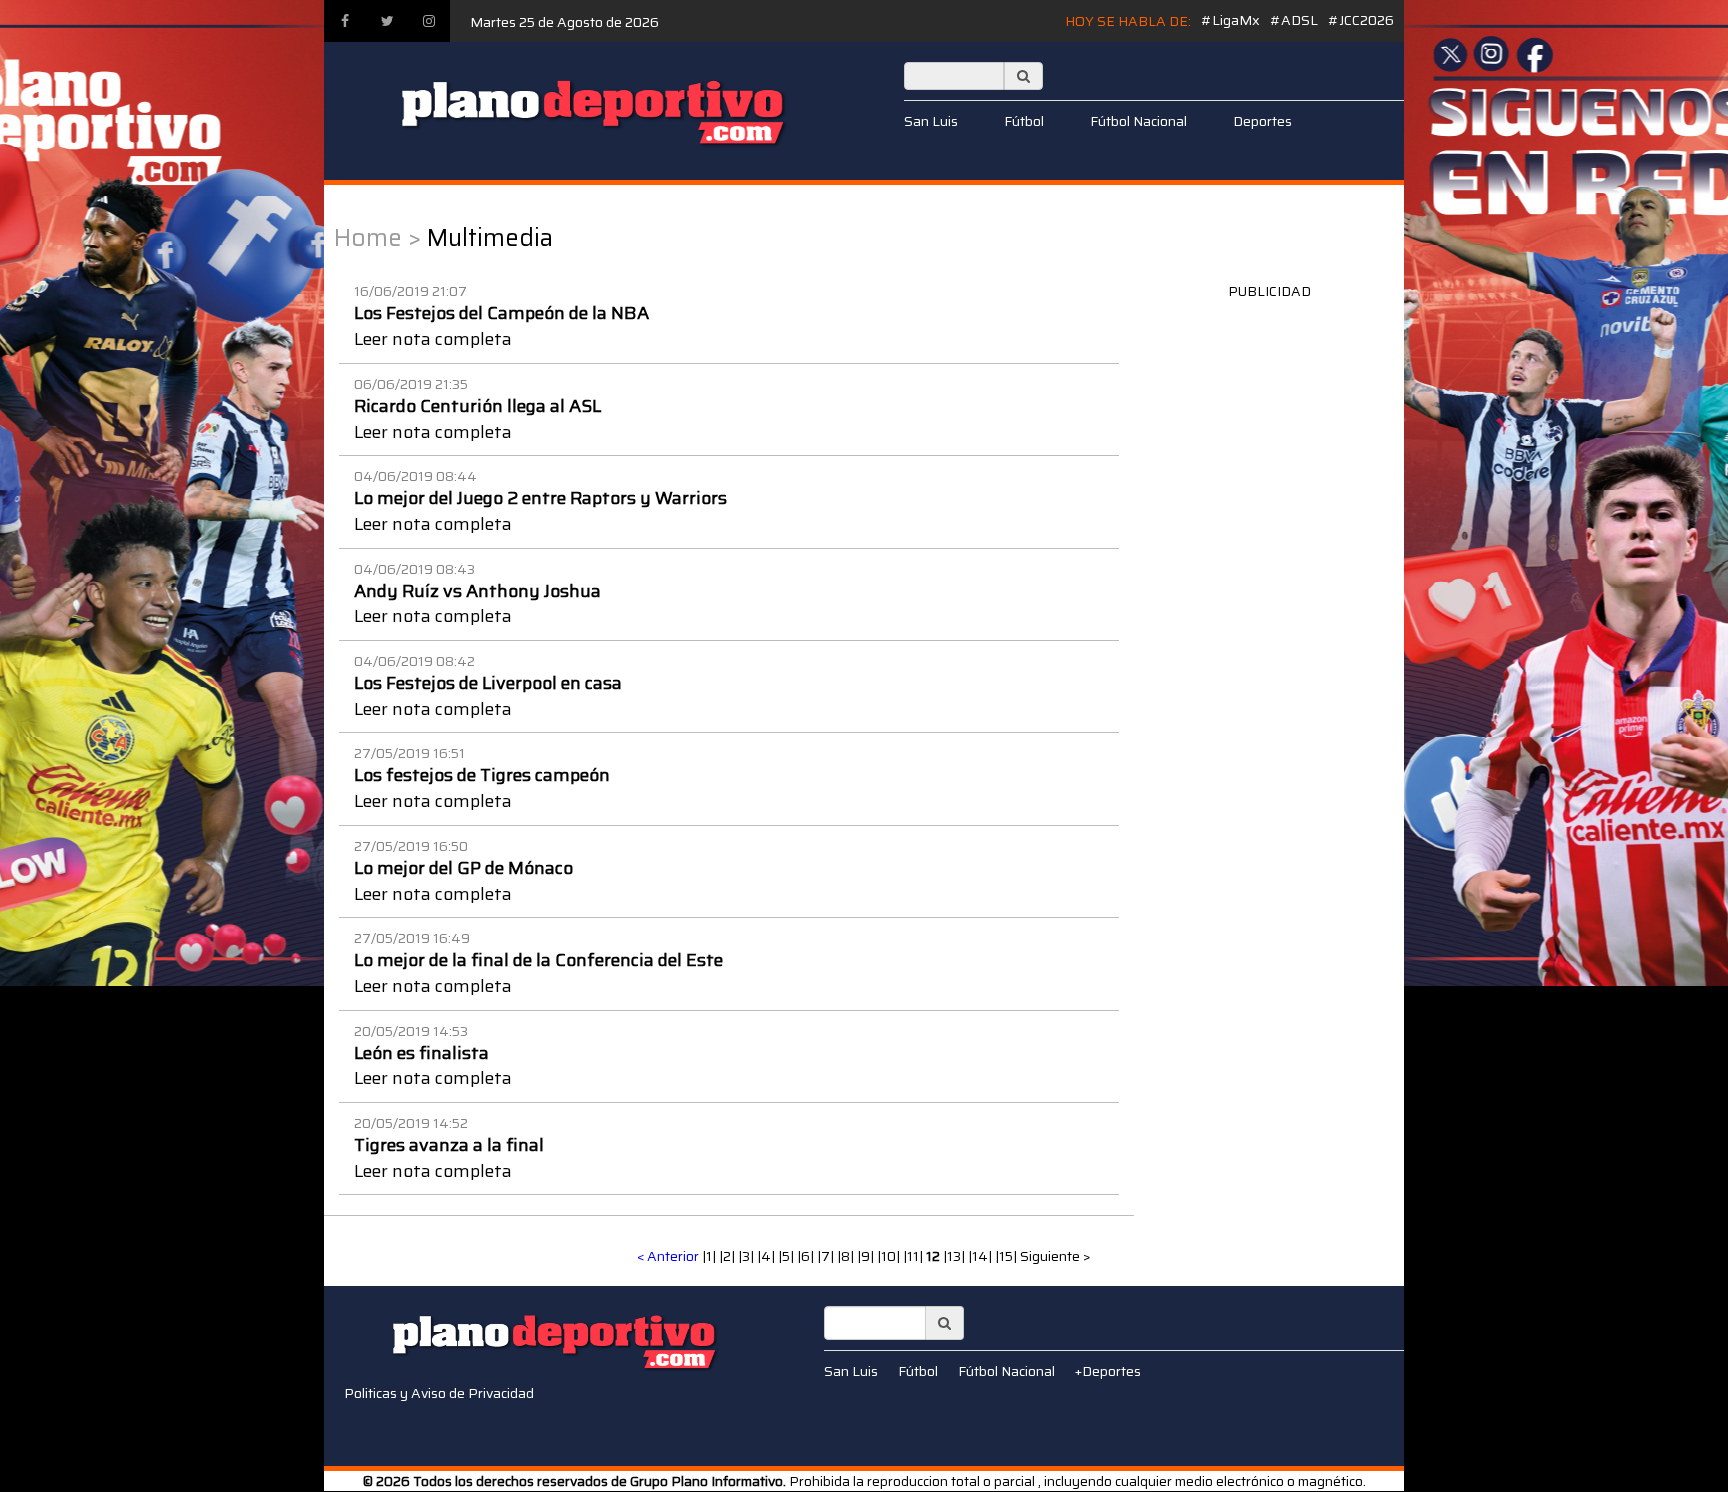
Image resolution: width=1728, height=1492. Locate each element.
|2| (728, 1256)
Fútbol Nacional (1138, 121)
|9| (867, 1256)
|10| (890, 1256)
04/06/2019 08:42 (414, 661)
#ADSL (1294, 20)
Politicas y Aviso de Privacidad (439, 1393)
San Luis (931, 121)
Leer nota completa (433, 339)
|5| (787, 1256)
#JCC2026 (1361, 20)
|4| (767, 1256)
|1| (710, 1256)
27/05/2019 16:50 (411, 846)
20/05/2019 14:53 (411, 1031)
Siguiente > (1055, 1256)
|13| (955, 1256)
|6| (807, 1256)
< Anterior (668, 1256)
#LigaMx (1230, 20)
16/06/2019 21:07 (410, 291)
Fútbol (1024, 121)
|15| (1007, 1256)
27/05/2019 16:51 (409, 753)
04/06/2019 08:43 (414, 569)
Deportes (1262, 121)
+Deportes (1108, 1371)
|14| (981, 1256)
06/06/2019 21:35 (411, 384)
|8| (847, 1256)
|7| (827, 1256)
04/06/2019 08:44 (415, 476)
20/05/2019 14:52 (411, 1123)
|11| (914, 1256)
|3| (747, 1256)
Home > (377, 238)
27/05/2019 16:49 (412, 938)
